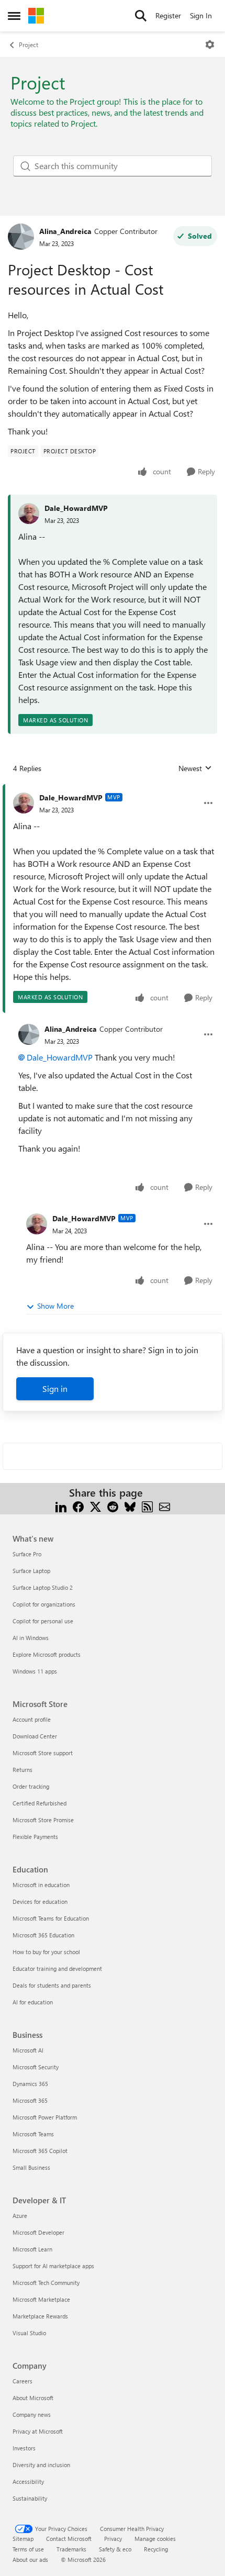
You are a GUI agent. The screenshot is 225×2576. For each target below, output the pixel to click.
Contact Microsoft (69, 2539)
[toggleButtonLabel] (210, 44)
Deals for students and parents (52, 1985)
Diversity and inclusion (41, 2465)
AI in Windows (31, 1638)
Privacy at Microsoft (38, 2431)
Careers (22, 2381)
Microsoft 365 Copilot (40, 2151)
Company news (32, 2415)
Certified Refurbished (40, 1803)
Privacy (113, 2539)
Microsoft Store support (43, 1753)
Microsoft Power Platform (45, 2117)
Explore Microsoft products (47, 1654)
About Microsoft (33, 2398)
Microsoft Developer (38, 2232)
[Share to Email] (165, 1505)
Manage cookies (155, 2539)
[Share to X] (95, 1505)
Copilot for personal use (43, 1621)
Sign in (55, 1389)
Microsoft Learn (32, 2249)
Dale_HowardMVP (76, 508)
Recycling (156, 2549)
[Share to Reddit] (113, 1505)
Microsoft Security (36, 2067)
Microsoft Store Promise (43, 1820)
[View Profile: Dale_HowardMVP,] (29, 514)
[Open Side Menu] (14, 16)
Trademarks (71, 2549)
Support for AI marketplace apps (53, 2266)
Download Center (35, 1736)
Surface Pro (27, 1554)
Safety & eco (115, 2549)
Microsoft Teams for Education (51, 1918)
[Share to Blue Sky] (130, 1505)
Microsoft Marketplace (41, 2299)
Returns (22, 1770)
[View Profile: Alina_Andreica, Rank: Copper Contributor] (21, 237)
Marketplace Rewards (40, 2316)
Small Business (31, 2167)
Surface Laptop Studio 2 (43, 1587)
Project (29, 44)
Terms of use (28, 2549)
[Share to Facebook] (78, 1505)
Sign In (201, 15)
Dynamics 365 (30, 2084)
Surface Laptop (31, 1571)
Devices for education (40, 1902)
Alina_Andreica (65, 231)
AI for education (33, 2002)
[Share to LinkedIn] (61, 1505)
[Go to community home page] (36, 16)
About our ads (30, 2560)
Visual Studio (29, 2333)
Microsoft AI (28, 2050)
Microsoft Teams (33, 2134)
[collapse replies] (113, 789)
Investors (24, 2448)
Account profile (32, 1719)
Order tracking (31, 1786)
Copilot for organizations (44, 1604)
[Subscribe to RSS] (147, 1505)
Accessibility (28, 2482)
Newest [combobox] (195, 768)
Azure (20, 2216)
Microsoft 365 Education (43, 1935)
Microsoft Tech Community (46, 2283)
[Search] (141, 16)
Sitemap (23, 2539)
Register (168, 15)
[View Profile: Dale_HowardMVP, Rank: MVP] (24, 803)
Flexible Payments (35, 1837)
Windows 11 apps (35, 1671)
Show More (55, 1306)
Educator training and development (57, 1969)
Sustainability (30, 2498)
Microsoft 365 (30, 2100)
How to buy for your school (46, 1952)
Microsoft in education (41, 1885)
